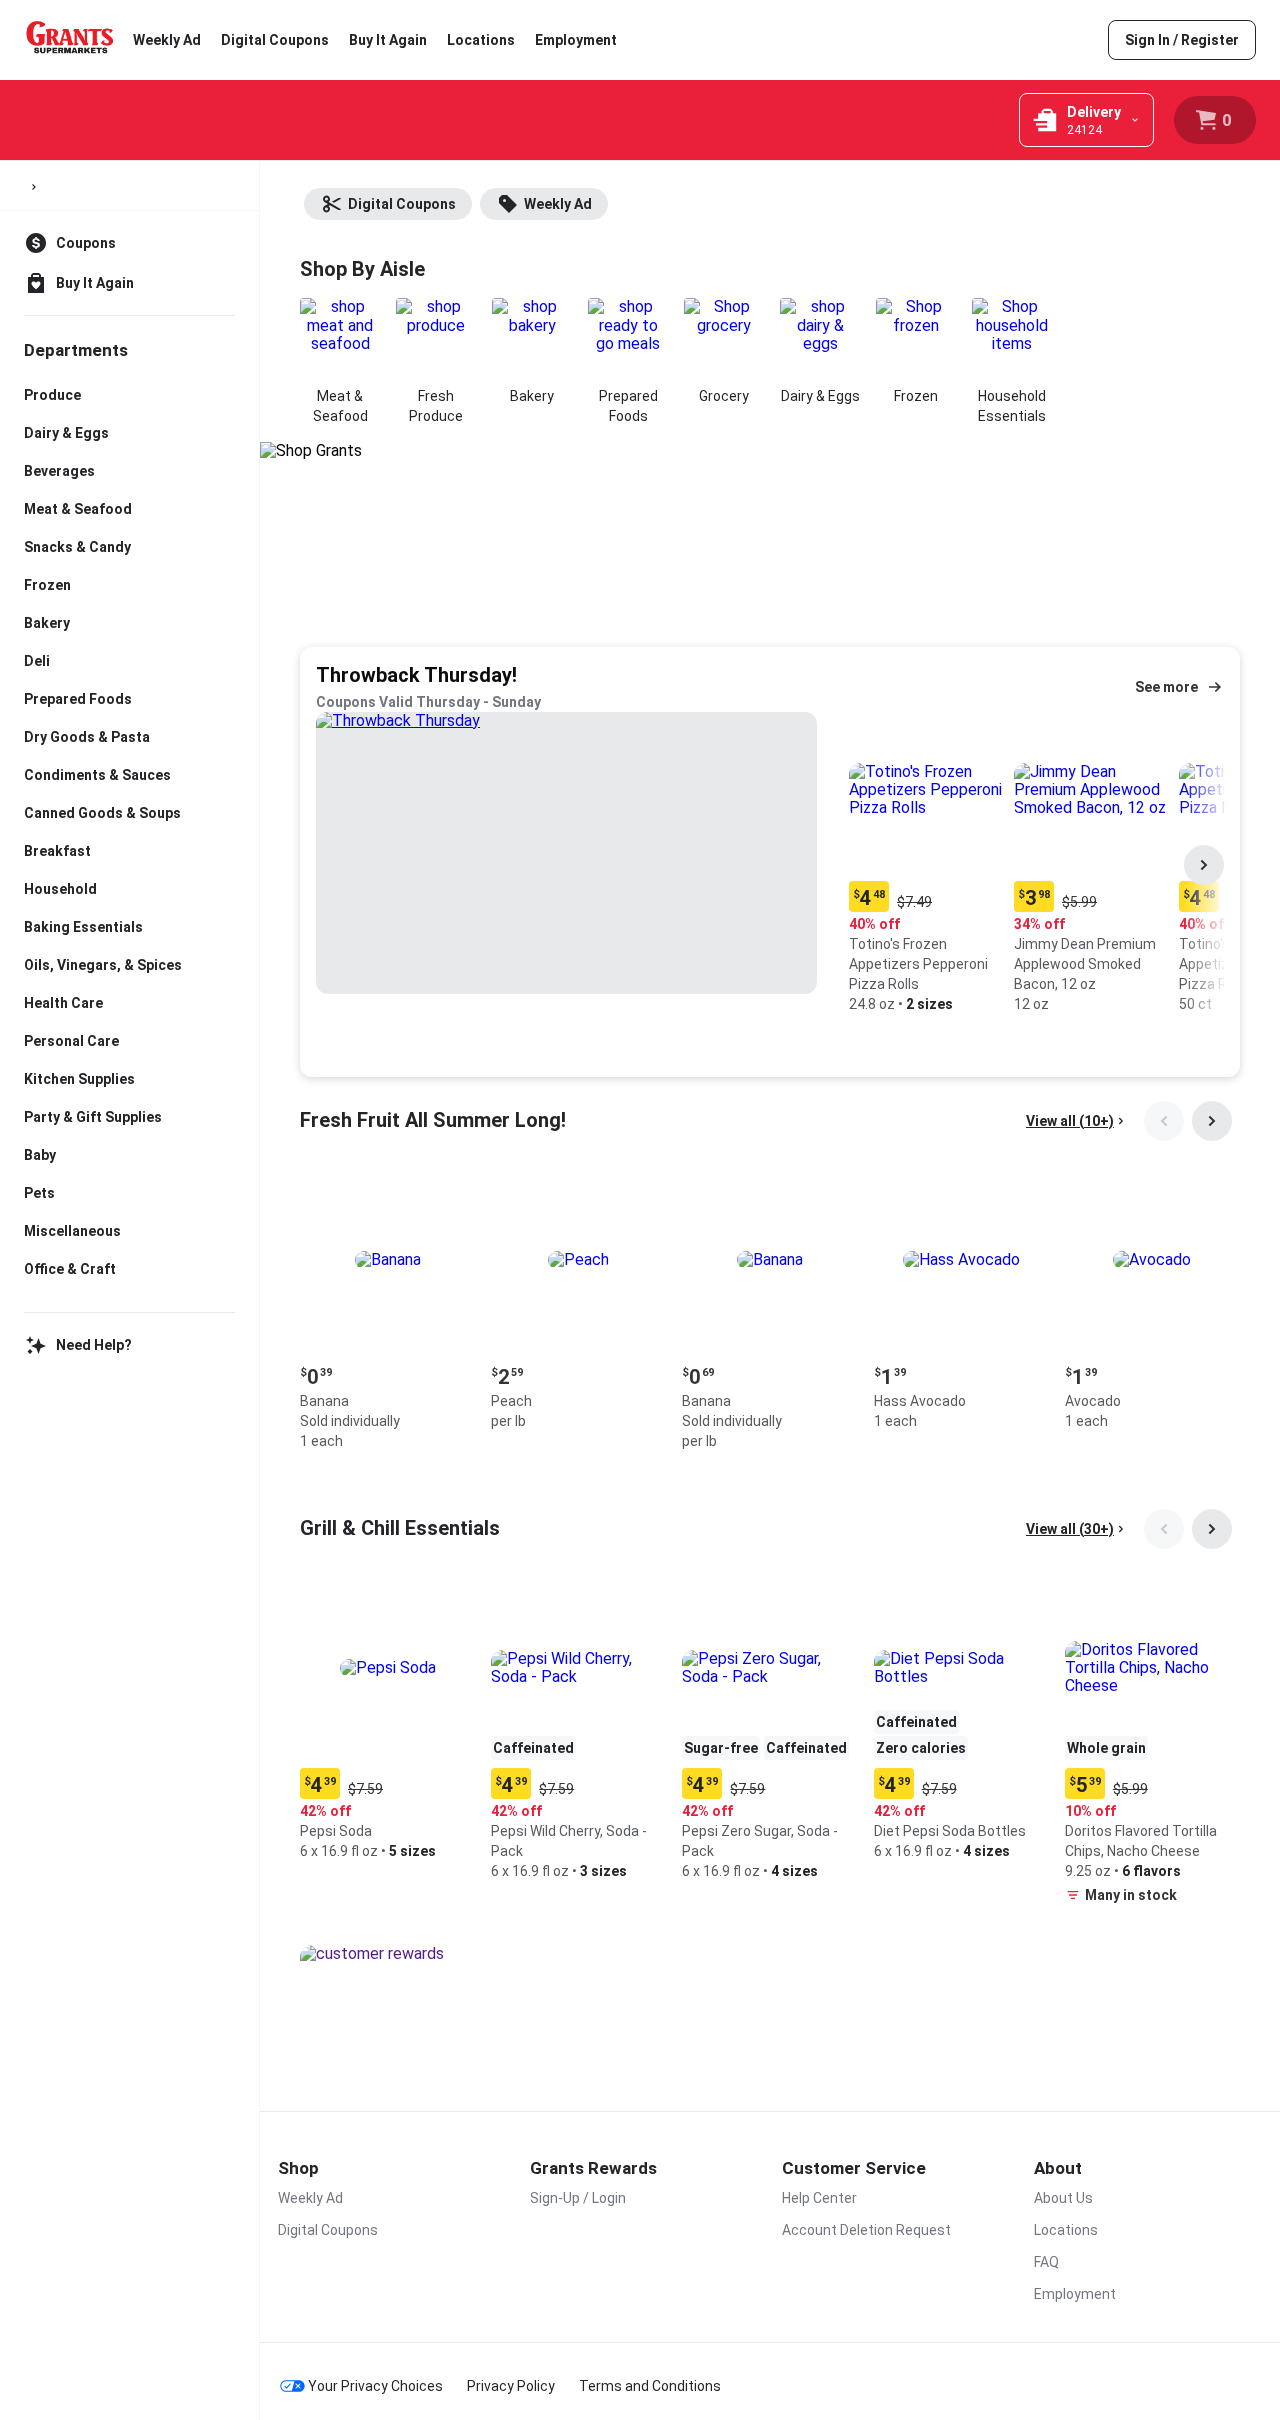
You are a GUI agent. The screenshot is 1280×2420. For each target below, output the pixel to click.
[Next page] (1204, 865)
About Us (1063, 2198)
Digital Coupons (275, 40)
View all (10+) (1070, 1121)
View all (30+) (1070, 1529)
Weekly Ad (167, 40)
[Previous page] (1164, 1121)
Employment (576, 40)
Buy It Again (388, 40)
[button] (927, 865)
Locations (481, 40)
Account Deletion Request (866, 2230)
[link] (1182, 40)
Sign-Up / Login (578, 2198)
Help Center (819, 2198)
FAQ (1046, 2262)
